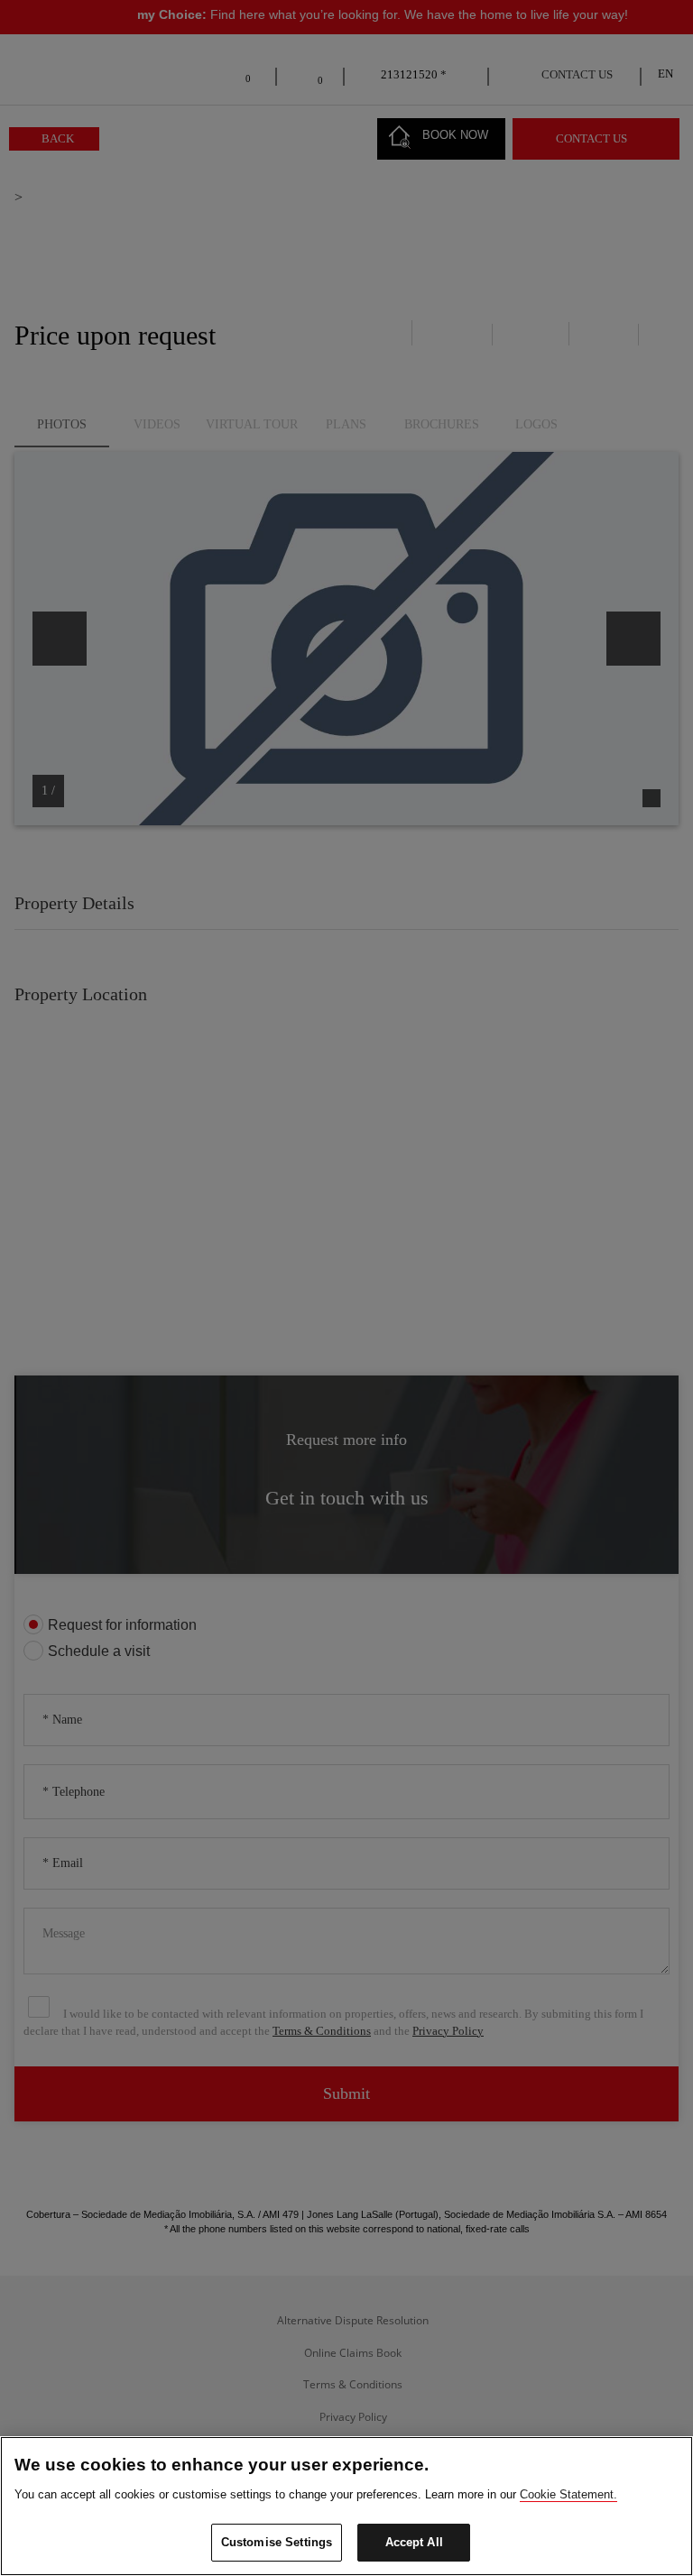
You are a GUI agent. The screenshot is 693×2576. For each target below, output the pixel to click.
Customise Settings (277, 2542)
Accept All (414, 2542)
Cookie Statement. (568, 2494)
